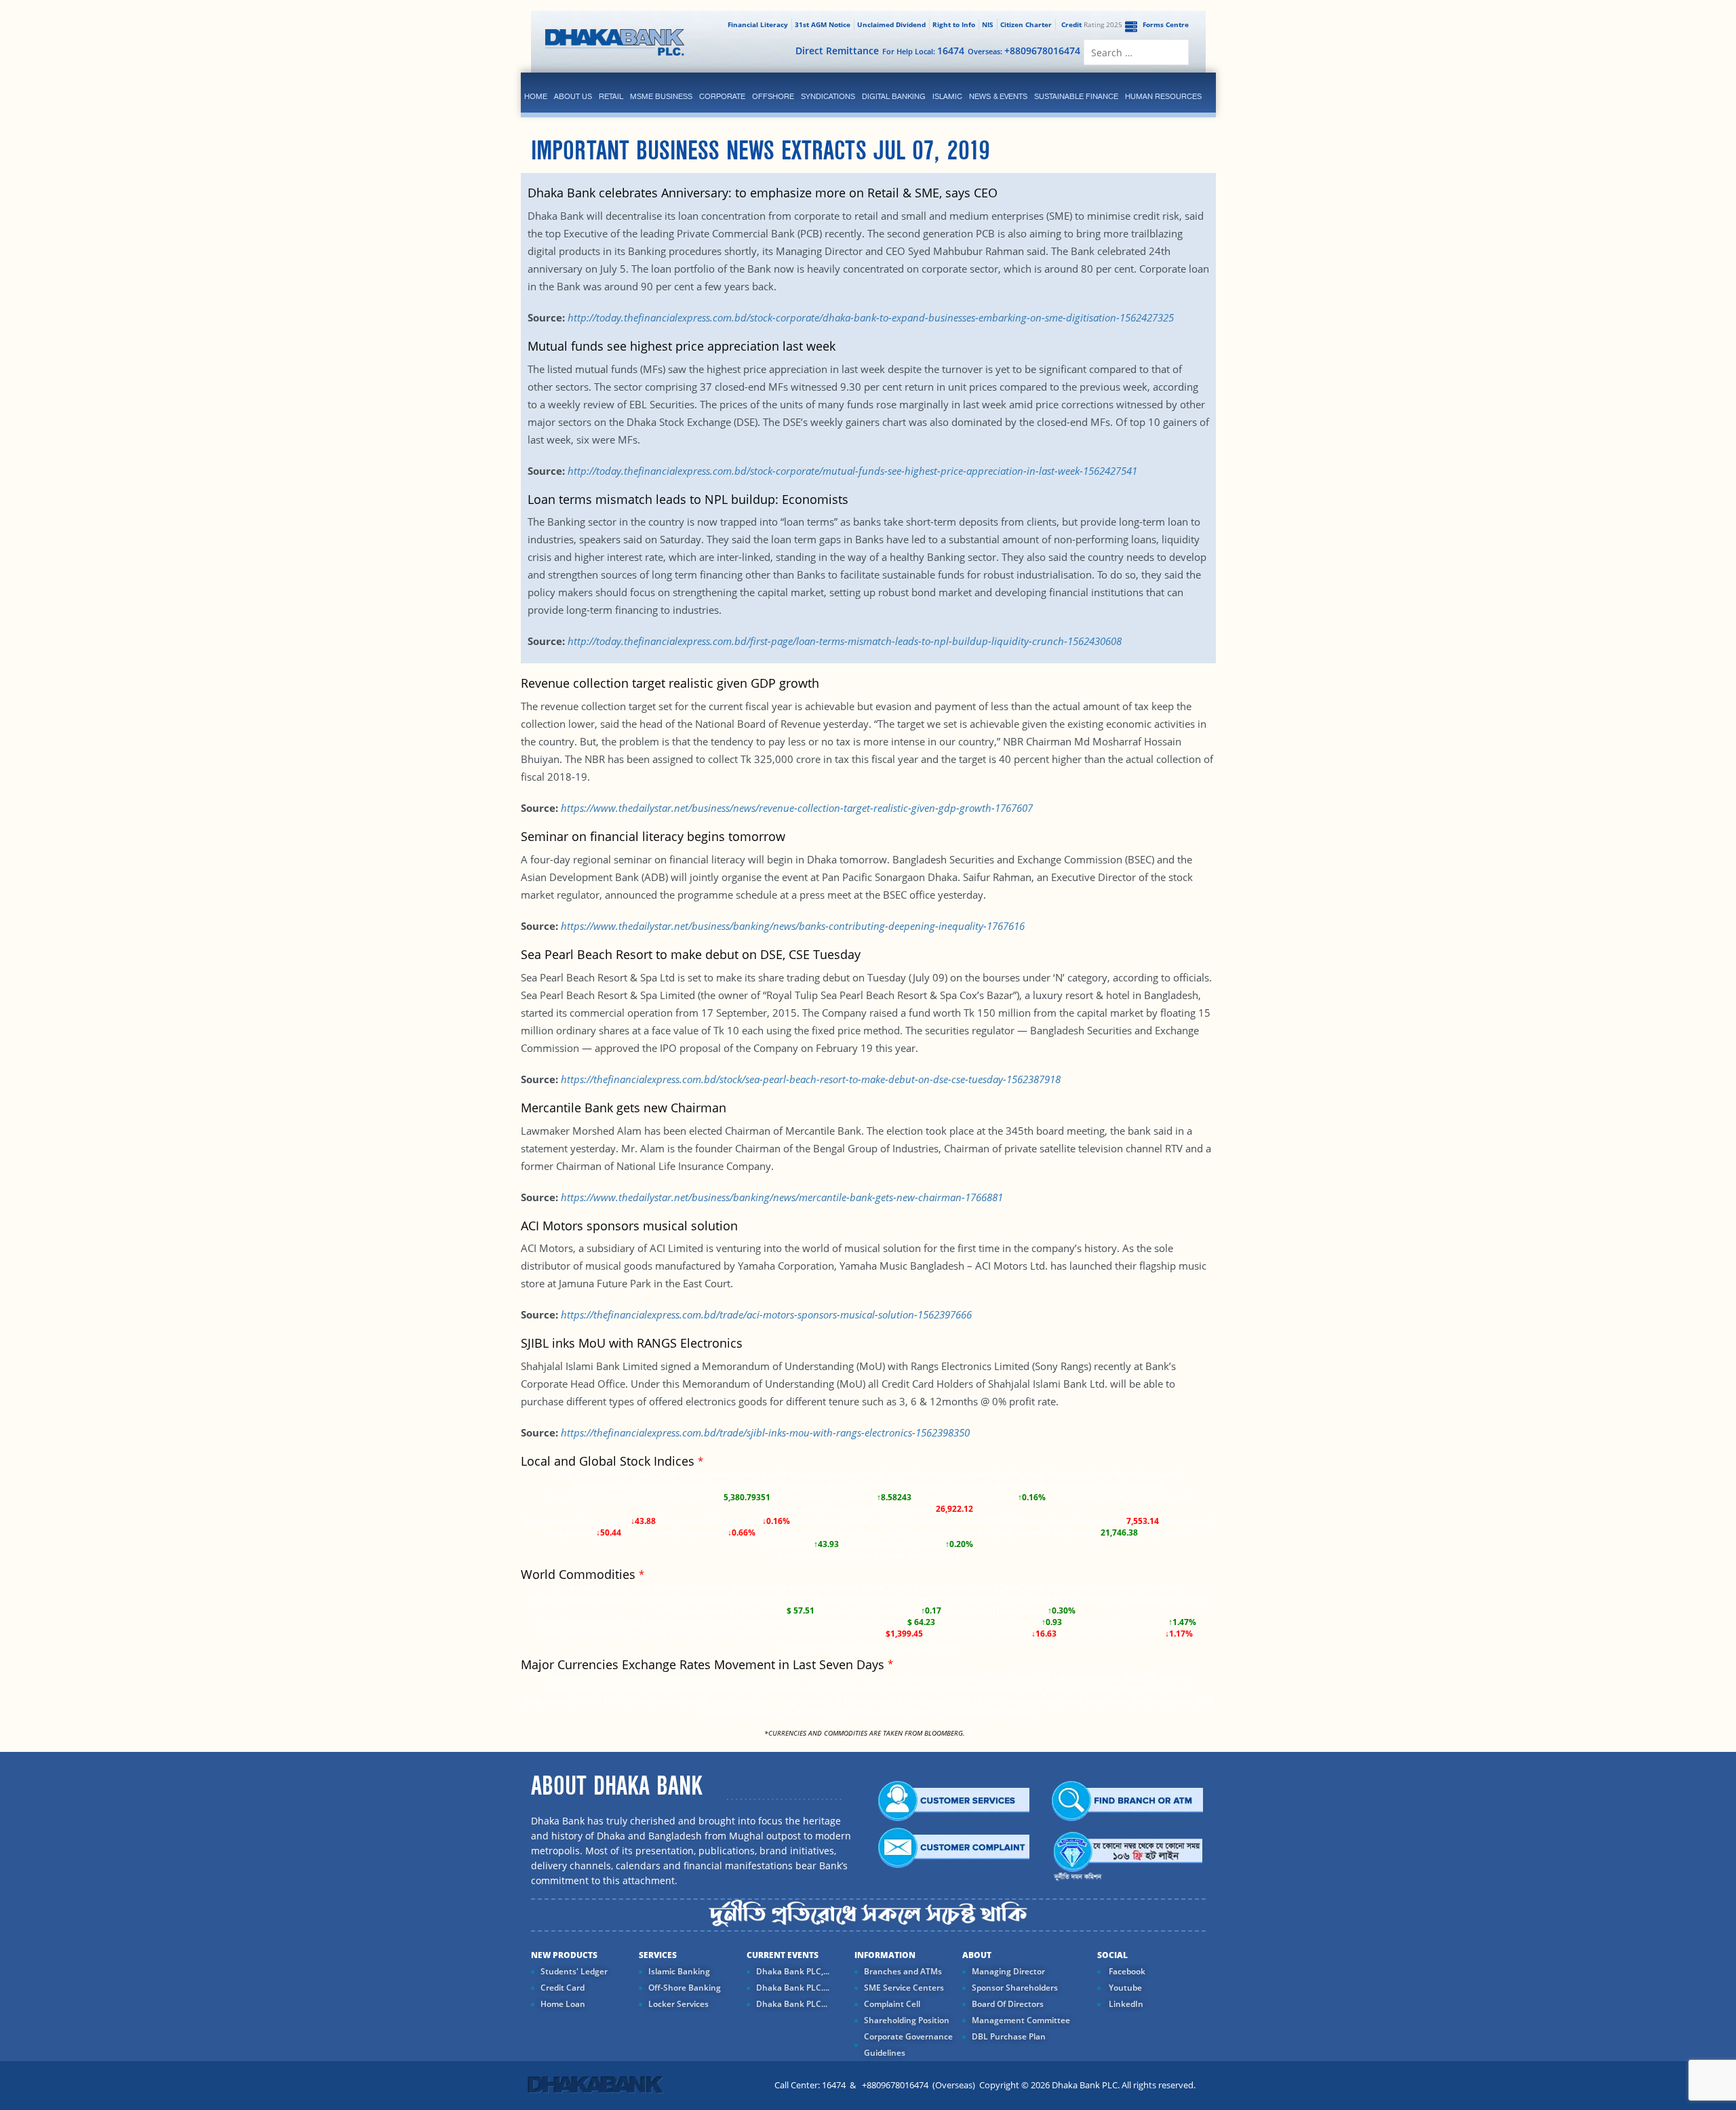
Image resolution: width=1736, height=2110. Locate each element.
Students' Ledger (574, 1971)
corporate (722, 96)
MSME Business (661, 96)
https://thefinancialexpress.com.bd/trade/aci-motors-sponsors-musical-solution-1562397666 (766, 1314)
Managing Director (1008, 1971)
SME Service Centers (904, 1988)
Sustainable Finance (1076, 96)
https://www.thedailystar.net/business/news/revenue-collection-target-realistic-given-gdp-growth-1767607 (797, 808)
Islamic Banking (679, 1971)
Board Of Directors (1008, 2004)
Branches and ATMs (903, 1971)
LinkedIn (1125, 2004)
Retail (611, 96)
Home (536, 96)
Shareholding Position (907, 2020)
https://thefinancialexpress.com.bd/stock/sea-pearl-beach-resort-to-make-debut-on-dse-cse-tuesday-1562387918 (811, 1079)
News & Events (998, 96)
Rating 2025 (1092, 24)
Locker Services (678, 2004)
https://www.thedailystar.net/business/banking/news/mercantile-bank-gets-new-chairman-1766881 (782, 1197)
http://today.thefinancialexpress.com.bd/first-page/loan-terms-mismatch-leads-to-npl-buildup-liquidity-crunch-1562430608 (845, 641)
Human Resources (1163, 96)
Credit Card (563, 1988)
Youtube (1124, 1988)
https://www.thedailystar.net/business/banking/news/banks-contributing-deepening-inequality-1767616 (793, 926)
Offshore (773, 96)
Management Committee (1021, 2020)
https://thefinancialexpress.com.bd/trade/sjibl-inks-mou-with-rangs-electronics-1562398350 (765, 1432)
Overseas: (1024, 51)
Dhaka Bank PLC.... (793, 1988)
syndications (828, 96)
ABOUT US (573, 96)
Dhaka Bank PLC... (792, 2004)
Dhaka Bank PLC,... (793, 1971)
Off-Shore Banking (685, 1988)
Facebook (1126, 1971)
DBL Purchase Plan (1009, 2036)
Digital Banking (894, 96)
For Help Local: (923, 51)
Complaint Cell (892, 2004)
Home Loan (563, 2004)
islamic (947, 96)
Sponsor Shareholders (1015, 1988)
